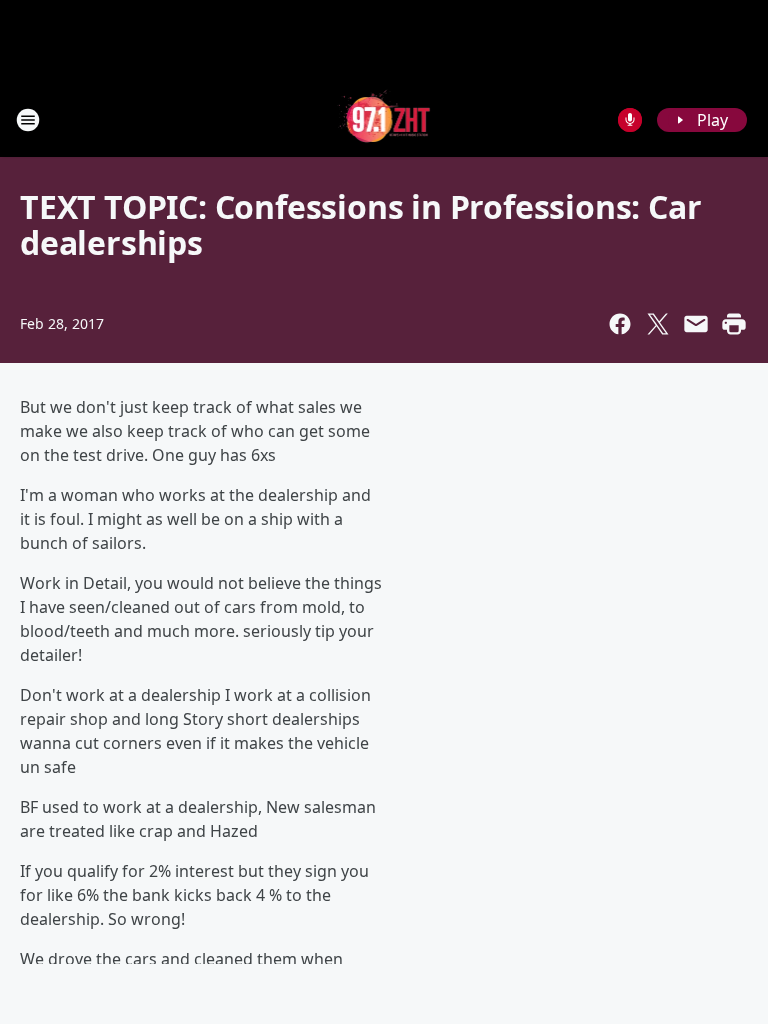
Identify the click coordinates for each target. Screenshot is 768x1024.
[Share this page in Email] (696, 324)
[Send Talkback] (630, 120)
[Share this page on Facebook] (620, 324)
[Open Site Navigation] (28, 120)
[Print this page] (734, 324)
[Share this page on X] (658, 324)
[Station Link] (384, 119)
